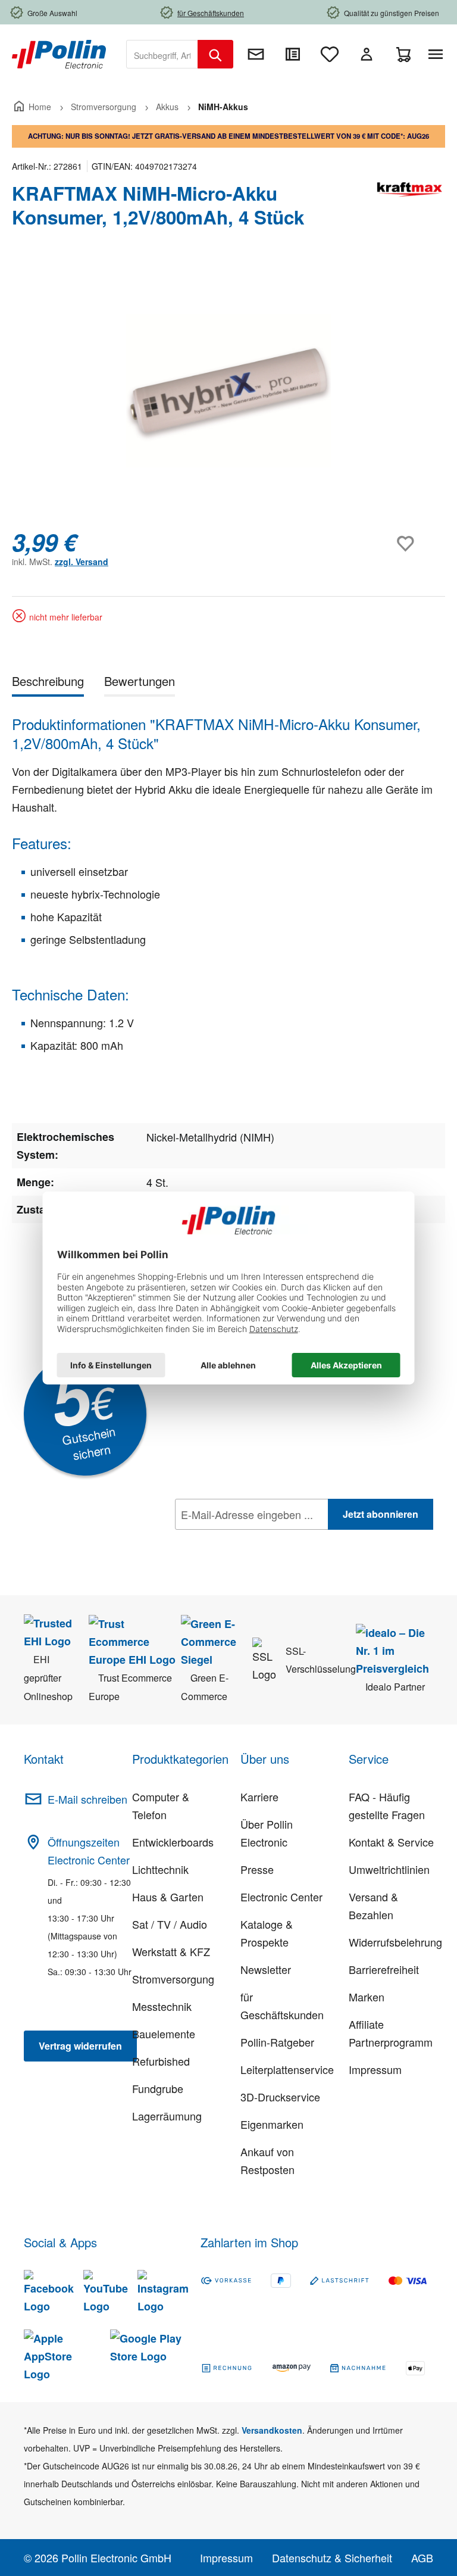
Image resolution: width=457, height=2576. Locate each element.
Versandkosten (272, 2430)
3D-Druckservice (280, 2097)
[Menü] (438, 54)
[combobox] (162, 54)
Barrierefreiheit (384, 1969)
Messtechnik (162, 2006)
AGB (422, 2558)
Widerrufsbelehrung (395, 1942)
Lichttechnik (160, 1869)
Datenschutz (252, 1540)
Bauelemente (164, 2034)
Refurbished (161, 2061)
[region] (228, 391)
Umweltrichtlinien (389, 1869)
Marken (367, 1997)
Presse (257, 1869)
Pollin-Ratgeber (277, 2042)
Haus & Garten (168, 1897)
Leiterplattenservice (287, 2069)
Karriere (259, 1797)
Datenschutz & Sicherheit (332, 2558)
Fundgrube (158, 2088)
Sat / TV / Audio (170, 1924)
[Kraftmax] (409, 210)
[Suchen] (215, 54)
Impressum (375, 2069)
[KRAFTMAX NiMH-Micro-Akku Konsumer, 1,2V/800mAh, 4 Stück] (228, 391)
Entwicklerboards (173, 1842)
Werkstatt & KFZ (171, 1951)
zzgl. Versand (82, 562)
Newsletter (266, 1969)
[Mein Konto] (367, 54)
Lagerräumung (167, 2116)
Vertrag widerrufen (80, 2046)
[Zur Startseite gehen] (59, 53)
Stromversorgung (173, 1979)
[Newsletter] (256, 54)
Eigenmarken (272, 2124)
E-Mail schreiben (87, 1799)
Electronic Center (281, 1897)
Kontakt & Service (391, 1842)
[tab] (48, 683)
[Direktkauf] (293, 54)
